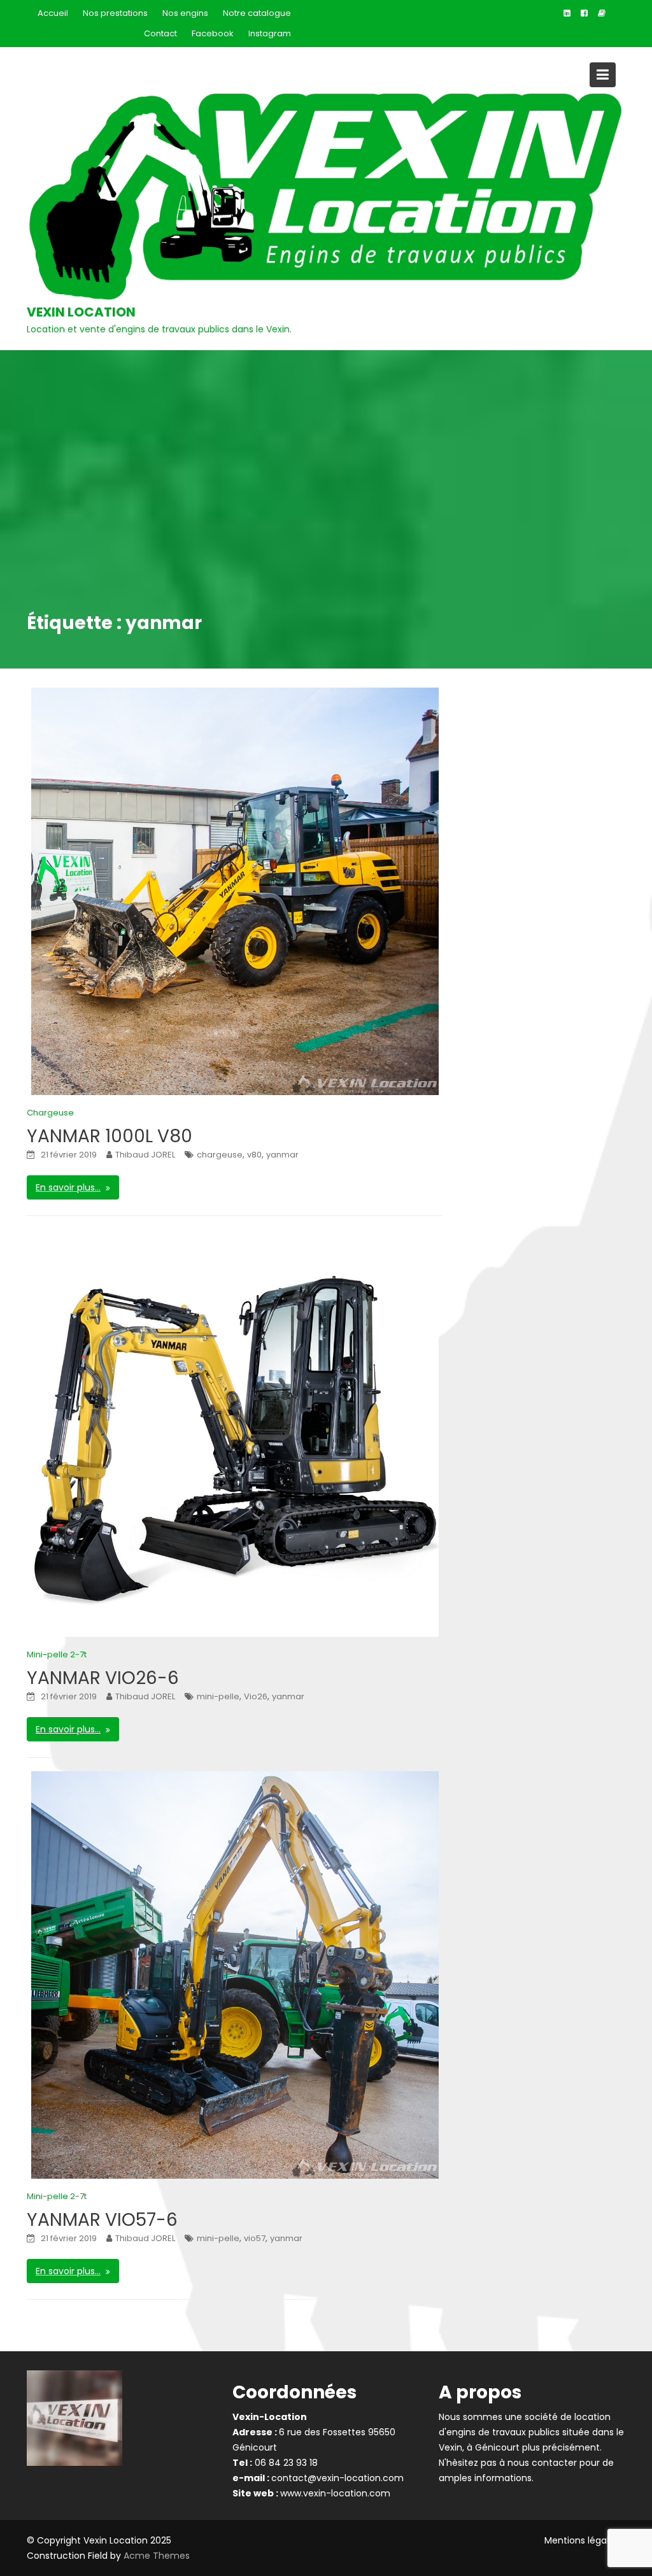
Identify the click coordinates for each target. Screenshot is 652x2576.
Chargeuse (50, 1113)
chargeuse (220, 1155)
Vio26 (256, 1696)
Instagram (270, 33)
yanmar (282, 1155)
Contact (160, 33)
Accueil (53, 13)
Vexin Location (81, 312)
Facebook (213, 33)
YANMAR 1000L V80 (110, 1136)
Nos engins (185, 13)
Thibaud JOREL (145, 1155)
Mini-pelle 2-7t (57, 1654)
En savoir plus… (68, 1187)
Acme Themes (157, 2556)
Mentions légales (582, 2540)
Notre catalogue (257, 13)
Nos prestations (115, 13)
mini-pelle (218, 1696)
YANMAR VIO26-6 (103, 1678)
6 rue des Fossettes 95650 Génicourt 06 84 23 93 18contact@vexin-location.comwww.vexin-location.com (318, 2455)
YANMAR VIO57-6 (102, 2220)
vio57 (255, 2238)
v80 (254, 1155)
